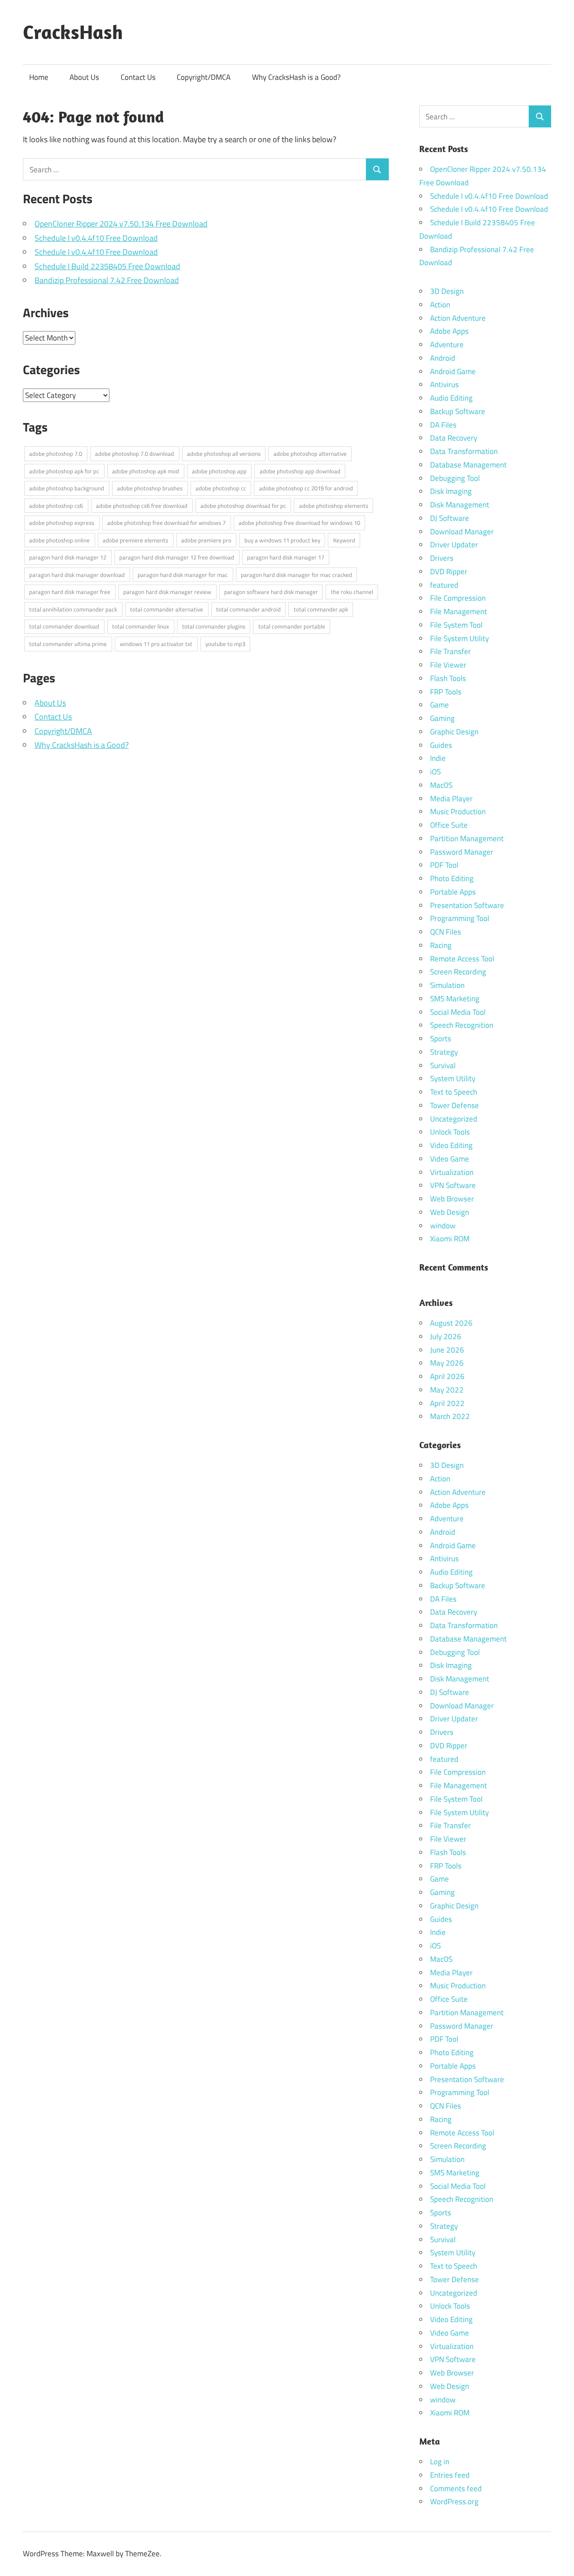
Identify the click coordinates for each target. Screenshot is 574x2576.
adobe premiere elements (135, 540)
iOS (435, 772)
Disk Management (460, 505)
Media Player (451, 799)
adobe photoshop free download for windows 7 (166, 523)
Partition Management (467, 838)
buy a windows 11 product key (282, 540)
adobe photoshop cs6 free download (142, 506)
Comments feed (456, 2489)
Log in (440, 2462)
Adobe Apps (449, 331)
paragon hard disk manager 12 (68, 557)
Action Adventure (458, 318)
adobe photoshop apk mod (146, 471)
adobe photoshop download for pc (243, 506)
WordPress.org (454, 2502)
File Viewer (448, 665)
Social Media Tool (458, 1012)
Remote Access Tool (462, 959)
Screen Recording (458, 972)
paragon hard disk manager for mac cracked (296, 575)
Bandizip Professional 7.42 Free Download (107, 280)
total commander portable (292, 626)
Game (439, 705)
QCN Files (446, 932)
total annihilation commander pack (73, 609)
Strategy (444, 1052)
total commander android (248, 609)
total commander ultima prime (68, 644)
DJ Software (450, 518)
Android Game (453, 371)
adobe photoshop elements (334, 506)
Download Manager (462, 532)
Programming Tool (460, 918)
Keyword (344, 540)
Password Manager (462, 852)
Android (443, 358)
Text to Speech (454, 1092)
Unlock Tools (450, 1132)
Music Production (458, 812)
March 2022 (450, 1416)
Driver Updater (454, 545)
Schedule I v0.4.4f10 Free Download (96, 238)
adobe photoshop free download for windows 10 (299, 523)
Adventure (447, 345)
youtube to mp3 (225, 644)
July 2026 (446, 1336)
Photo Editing (452, 878)
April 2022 (447, 1403)
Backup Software (458, 411)
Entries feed (450, 2475)
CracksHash (73, 32)
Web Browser (452, 1199)
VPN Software (453, 1185)
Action (440, 305)
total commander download (64, 626)
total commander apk (321, 609)
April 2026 (447, 1376)
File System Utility (459, 638)
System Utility (453, 1078)
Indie (438, 758)
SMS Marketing (455, 999)
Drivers (442, 558)
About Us (84, 77)
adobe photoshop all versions (224, 454)
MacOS (441, 785)
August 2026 (451, 1323)
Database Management (468, 465)
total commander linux (141, 626)
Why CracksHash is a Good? (296, 77)
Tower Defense (454, 1105)
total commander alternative (167, 609)
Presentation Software (467, 905)
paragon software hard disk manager (271, 592)
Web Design (450, 1212)
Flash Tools (448, 678)
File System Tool (456, 625)
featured (444, 585)
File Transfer (450, 651)
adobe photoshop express (62, 523)
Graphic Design (454, 732)
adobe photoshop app (219, 471)
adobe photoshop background (67, 488)
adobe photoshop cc (221, 488)
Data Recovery (454, 438)
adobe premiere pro (206, 540)
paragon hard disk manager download (77, 575)
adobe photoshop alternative (310, 454)
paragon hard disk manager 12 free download (177, 557)
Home (39, 77)
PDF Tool (444, 865)
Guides (441, 745)
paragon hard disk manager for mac (183, 575)
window (443, 1226)
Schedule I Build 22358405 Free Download (107, 266)
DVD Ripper (449, 572)
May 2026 (447, 1363)
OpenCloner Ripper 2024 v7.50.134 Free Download (121, 224)
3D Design (447, 291)
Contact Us (138, 77)
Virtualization (452, 1172)
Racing (441, 945)
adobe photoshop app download (300, 471)
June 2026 (447, 1350)
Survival (443, 1065)
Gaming (442, 718)
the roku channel (352, 592)
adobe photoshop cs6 (56, 506)
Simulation (447, 985)
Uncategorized (454, 1119)
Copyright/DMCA (204, 77)
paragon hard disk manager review (167, 592)
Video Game (450, 1159)
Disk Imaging (451, 491)
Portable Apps (453, 892)
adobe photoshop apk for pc (64, 471)
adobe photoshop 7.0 (56, 454)
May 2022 (447, 1390)
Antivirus (444, 384)
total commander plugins (214, 626)
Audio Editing (451, 398)
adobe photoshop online (59, 540)
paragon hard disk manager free (70, 592)
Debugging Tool (455, 478)
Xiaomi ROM (450, 1239)
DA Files (443, 425)
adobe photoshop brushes (150, 488)
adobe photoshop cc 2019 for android (306, 488)
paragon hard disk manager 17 (286, 557)
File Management (459, 611)
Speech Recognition (462, 1025)
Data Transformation (464, 451)
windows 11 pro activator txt (156, 644)
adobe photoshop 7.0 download (135, 454)
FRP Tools (446, 692)
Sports (441, 1039)
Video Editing (451, 1145)
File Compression (458, 598)
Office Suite (449, 825)
